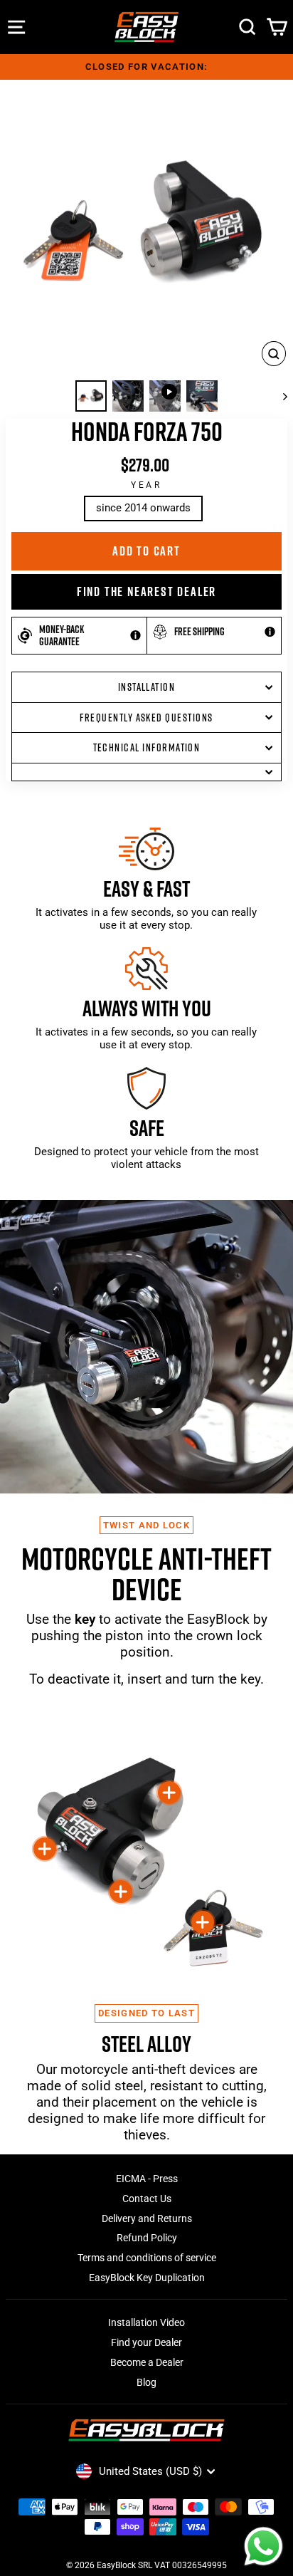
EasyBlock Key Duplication (147, 2278)
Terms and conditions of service (147, 2258)
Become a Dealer (147, 2362)
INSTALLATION (147, 687)
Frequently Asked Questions (146, 718)
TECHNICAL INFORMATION (147, 747)
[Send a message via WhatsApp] (263, 2546)
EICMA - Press (147, 2179)
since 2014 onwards (143, 508)
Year (146, 485)
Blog (146, 2382)
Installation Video (146, 2322)
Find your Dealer (146, 2342)
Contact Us (147, 2199)
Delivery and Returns (147, 2218)
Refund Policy (147, 2238)
